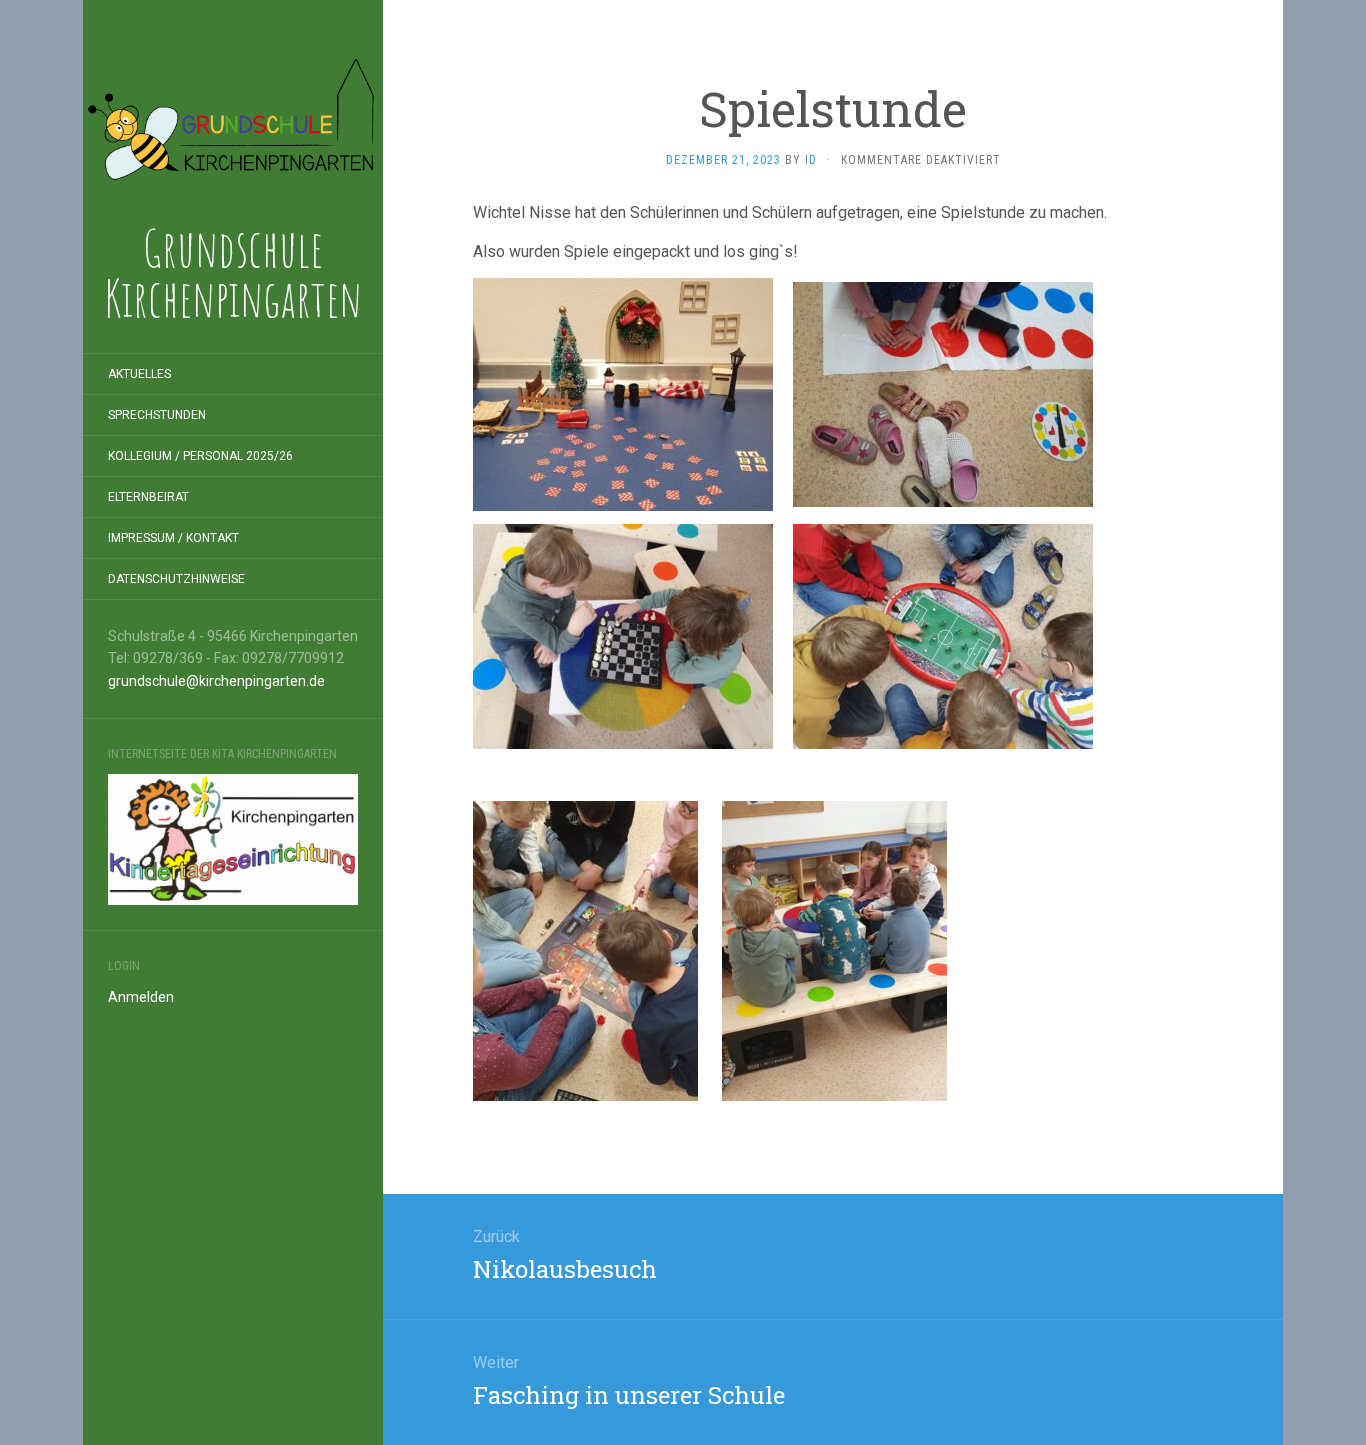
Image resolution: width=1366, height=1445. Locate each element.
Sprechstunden (157, 415)
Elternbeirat (148, 497)
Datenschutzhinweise (176, 579)
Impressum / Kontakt (173, 538)
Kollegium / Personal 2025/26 (200, 456)
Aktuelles (139, 374)
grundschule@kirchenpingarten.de (216, 681)
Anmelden (141, 997)
